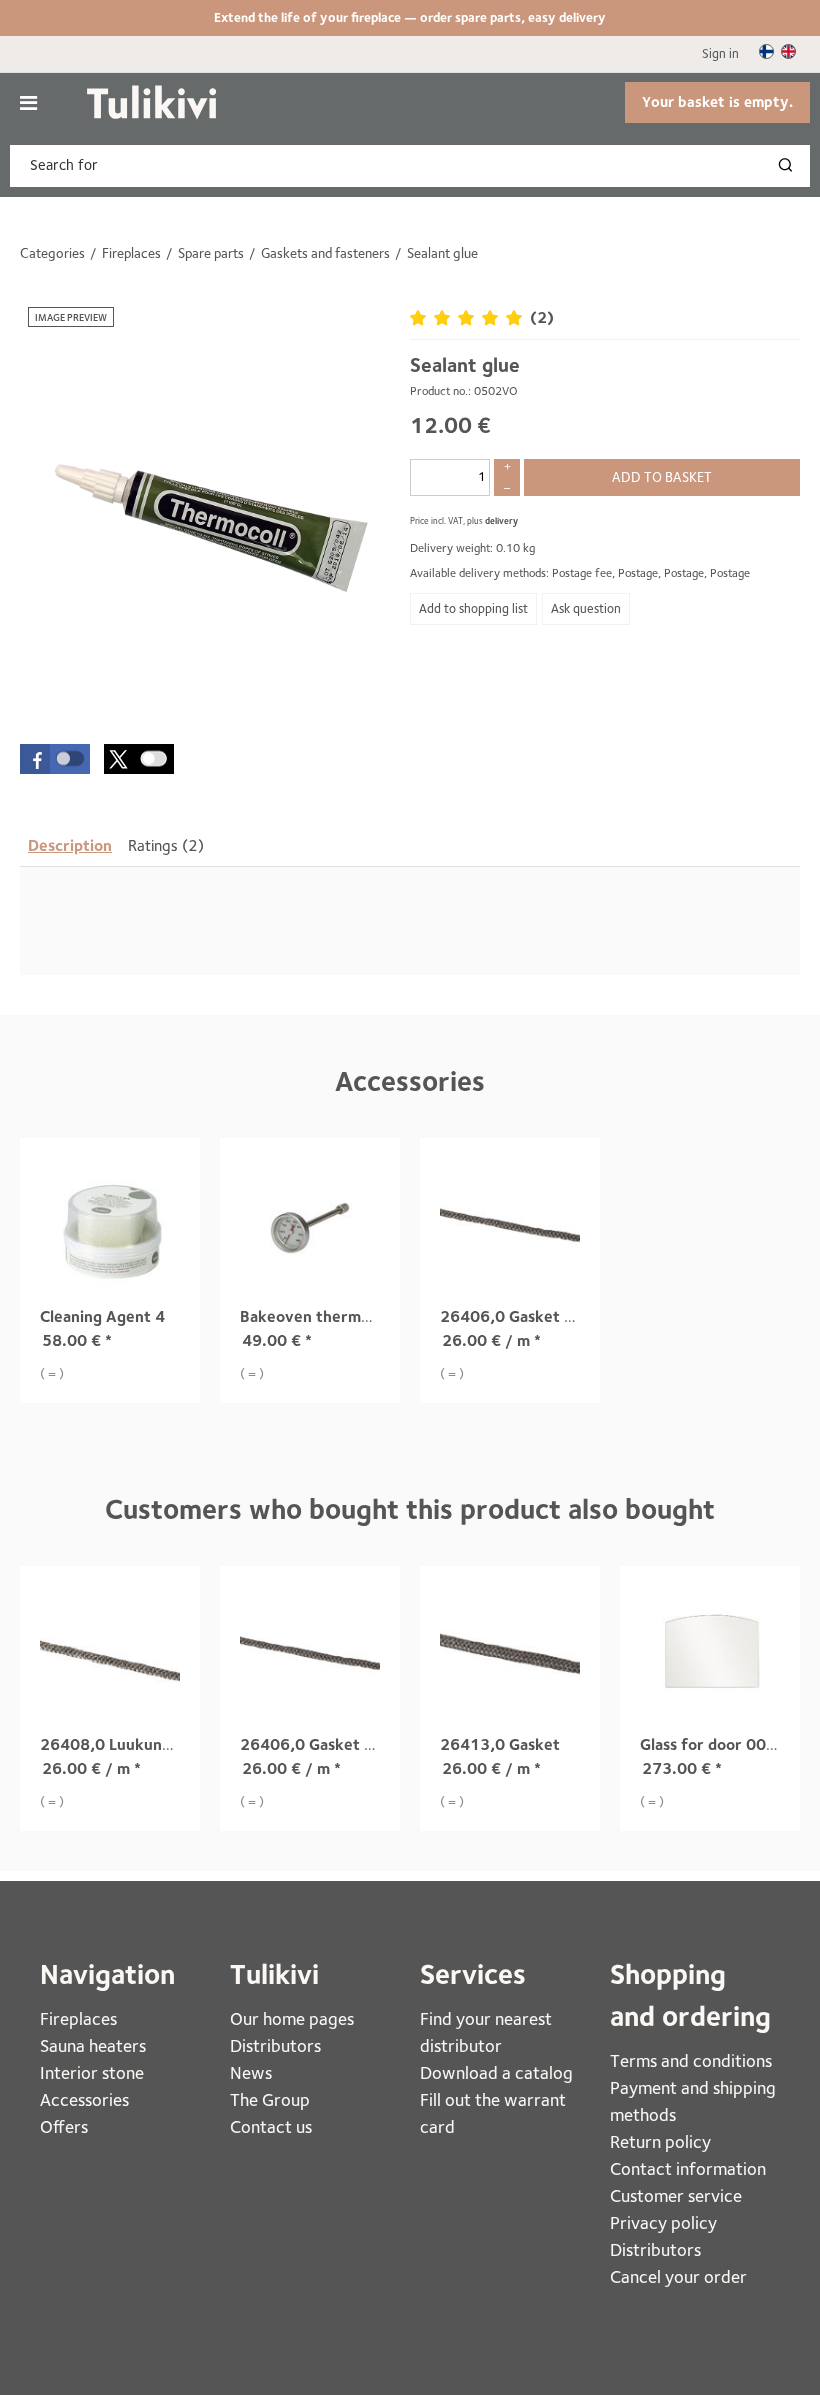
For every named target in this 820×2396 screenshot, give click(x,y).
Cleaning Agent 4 (102, 1316)
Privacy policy (663, 2222)
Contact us (271, 2126)
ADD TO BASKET (662, 477)
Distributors (275, 2045)
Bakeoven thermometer (327, 1316)
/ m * (491, 1340)
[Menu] (28, 103)
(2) (542, 317)
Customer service (676, 2195)
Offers (64, 2126)
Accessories (410, 1081)
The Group (270, 2099)
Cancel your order (678, 2276)
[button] (55, 759)
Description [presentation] (70, 845)
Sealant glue (465, 365)
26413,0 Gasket (500, 1744)
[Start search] (790, 166)
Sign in (720, 53)
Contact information (688, 2168)
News (251, 2072)
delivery (501, 520)
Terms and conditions (691, 2060)
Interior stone (92, 2072)
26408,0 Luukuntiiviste (126, 1744)
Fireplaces (80, 2018)
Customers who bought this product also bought (410, 1509)
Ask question (586, 608)
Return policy (660, 2141)
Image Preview (71, 317)
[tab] (70, 846)
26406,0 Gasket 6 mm (522, 1316)
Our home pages (292, 2018)
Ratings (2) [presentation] (166, 845)
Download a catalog (496, 2072)
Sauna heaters (93, 2045)
